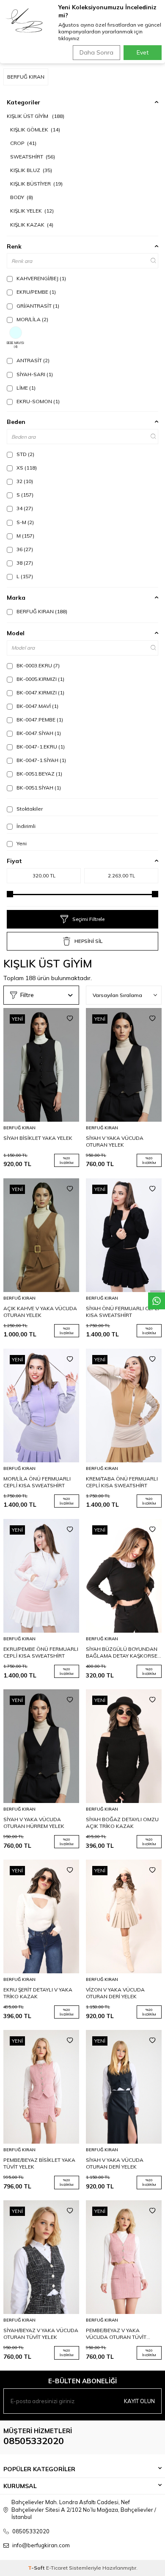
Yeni (21, 843)
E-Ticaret (57, 2568)
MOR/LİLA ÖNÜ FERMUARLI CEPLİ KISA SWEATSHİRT (37, 1482)
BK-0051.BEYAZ (39, 774)
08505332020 (34, 2441)
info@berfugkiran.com (41, 2545)
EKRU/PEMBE (36, 292)
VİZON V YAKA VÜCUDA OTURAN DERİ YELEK (115, 1993)
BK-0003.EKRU (37, 665)
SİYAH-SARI (34, 374)
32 (24, 481)
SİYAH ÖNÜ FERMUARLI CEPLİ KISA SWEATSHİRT (122, 1312)
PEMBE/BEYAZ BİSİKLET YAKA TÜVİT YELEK (39, 2163)
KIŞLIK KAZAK (32, 225)
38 (24, 563)
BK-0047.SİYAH (38, 733)
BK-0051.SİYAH (38, 788)
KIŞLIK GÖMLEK (35, 130)
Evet (143, 52)
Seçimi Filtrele (88, 919)
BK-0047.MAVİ (37, 706)
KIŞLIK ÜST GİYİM (36, 116)
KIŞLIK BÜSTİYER (36, 184)
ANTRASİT (32, 360)
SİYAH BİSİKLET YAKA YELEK (38, 1138)
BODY (22, 197)
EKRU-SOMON (37, 401)
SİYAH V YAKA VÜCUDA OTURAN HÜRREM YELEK (34, 1823)
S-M (25, 522)
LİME (25, 388)
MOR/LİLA (32, 319)
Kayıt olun (139, 2401)
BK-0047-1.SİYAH (41, 760)
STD (25, 454)
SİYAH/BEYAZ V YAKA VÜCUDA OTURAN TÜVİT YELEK (41, 2334)
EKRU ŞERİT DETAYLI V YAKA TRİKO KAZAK (38, 1993)
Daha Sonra (96, 52)
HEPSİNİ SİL (88, 941)
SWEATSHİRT (33, 157)
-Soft (37, 2568)
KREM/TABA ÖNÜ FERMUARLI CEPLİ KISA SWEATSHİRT (122, 1482)
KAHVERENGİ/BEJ (41, 278)
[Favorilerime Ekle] (70, 1019)
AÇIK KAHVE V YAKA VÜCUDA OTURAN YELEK (40, 1312)
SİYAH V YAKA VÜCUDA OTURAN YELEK (115, 1141)
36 (24, 549)
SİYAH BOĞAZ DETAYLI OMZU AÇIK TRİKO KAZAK (122, 1823)
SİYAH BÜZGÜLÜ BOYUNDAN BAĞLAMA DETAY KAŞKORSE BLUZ (122, 1653)
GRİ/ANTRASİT (37, 306)
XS (26, 468)
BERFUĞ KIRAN (41, 611)
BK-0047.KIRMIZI (40, 692)
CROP (23, 143)
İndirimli (25, 826)
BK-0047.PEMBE (39, 720)
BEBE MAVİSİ (15, 345)
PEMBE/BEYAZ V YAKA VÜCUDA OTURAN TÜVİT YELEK (116, 2334)
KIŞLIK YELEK (32, 211)
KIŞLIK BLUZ (31, 170)
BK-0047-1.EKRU (40, 747)
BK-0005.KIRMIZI (40, 679)
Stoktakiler (29, 809)
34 (24, 508)
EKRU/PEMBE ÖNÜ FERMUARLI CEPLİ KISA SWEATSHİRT (41, 1652)
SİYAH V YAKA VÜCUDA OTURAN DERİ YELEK (115, 2163)
